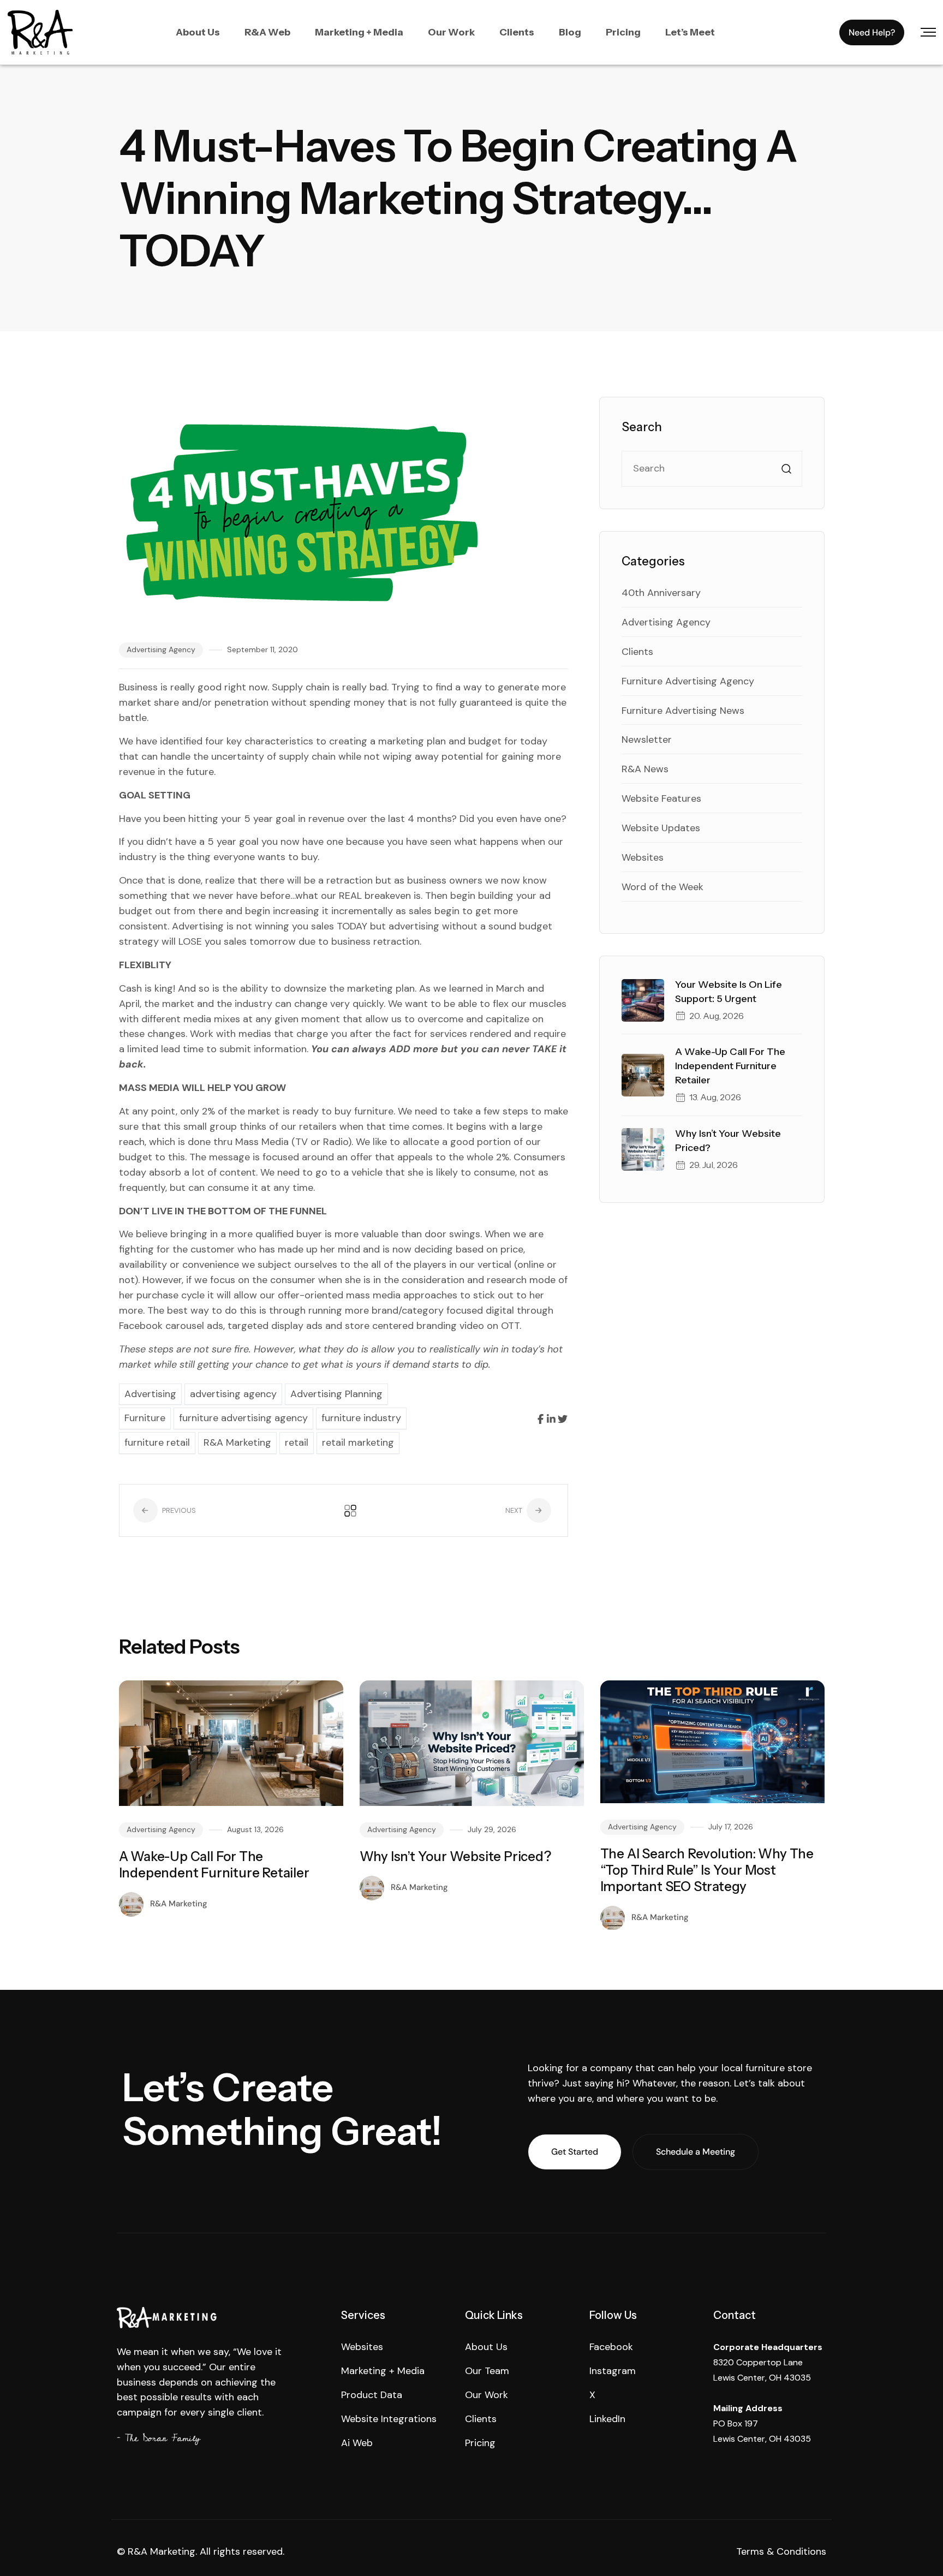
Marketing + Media (359, 32)
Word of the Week (663, 887)
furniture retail (157, 1442)
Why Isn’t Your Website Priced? (455, 1856)
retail (297, 1442)
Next (515, 1510)
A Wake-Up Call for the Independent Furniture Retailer (730, 1066)
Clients (517, 32)
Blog (570, 32)
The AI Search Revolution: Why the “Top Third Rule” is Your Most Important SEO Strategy (707, 1870)
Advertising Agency (161, 649)
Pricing (623, 32)
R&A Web (267, 32)
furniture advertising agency (243, 1418)
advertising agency (233, 1394)
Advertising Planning (336, 1394)
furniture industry (361, 1418)
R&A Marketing (237, 1442)
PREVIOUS (178, 1510)
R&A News (645, 769)
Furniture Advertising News (683, 711)
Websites (643, 857)
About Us (198, 32)
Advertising (150, 1394)
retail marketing (358, 1442)
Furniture (145, 1418)
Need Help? (872, 32)
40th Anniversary (661, 593)
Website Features (661, 798)
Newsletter (647, 740)
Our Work (451, 32)
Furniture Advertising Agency (688, 681)
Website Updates (661, 828)
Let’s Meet (690, 32)
